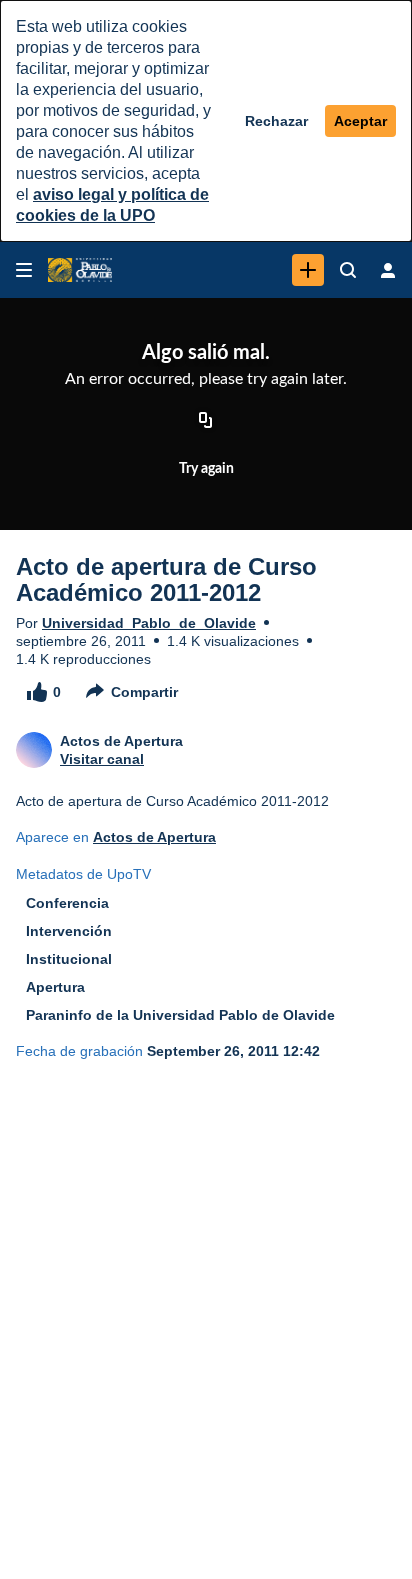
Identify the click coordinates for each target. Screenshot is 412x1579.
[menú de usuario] (388, 270)
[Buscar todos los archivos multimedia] (348, 270)
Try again (206, 469)
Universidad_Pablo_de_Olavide (149, 623)
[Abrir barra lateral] (24, 270)
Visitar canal (102, 759)
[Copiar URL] (206, 422)
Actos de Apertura (154, 837)
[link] (308, 270)
